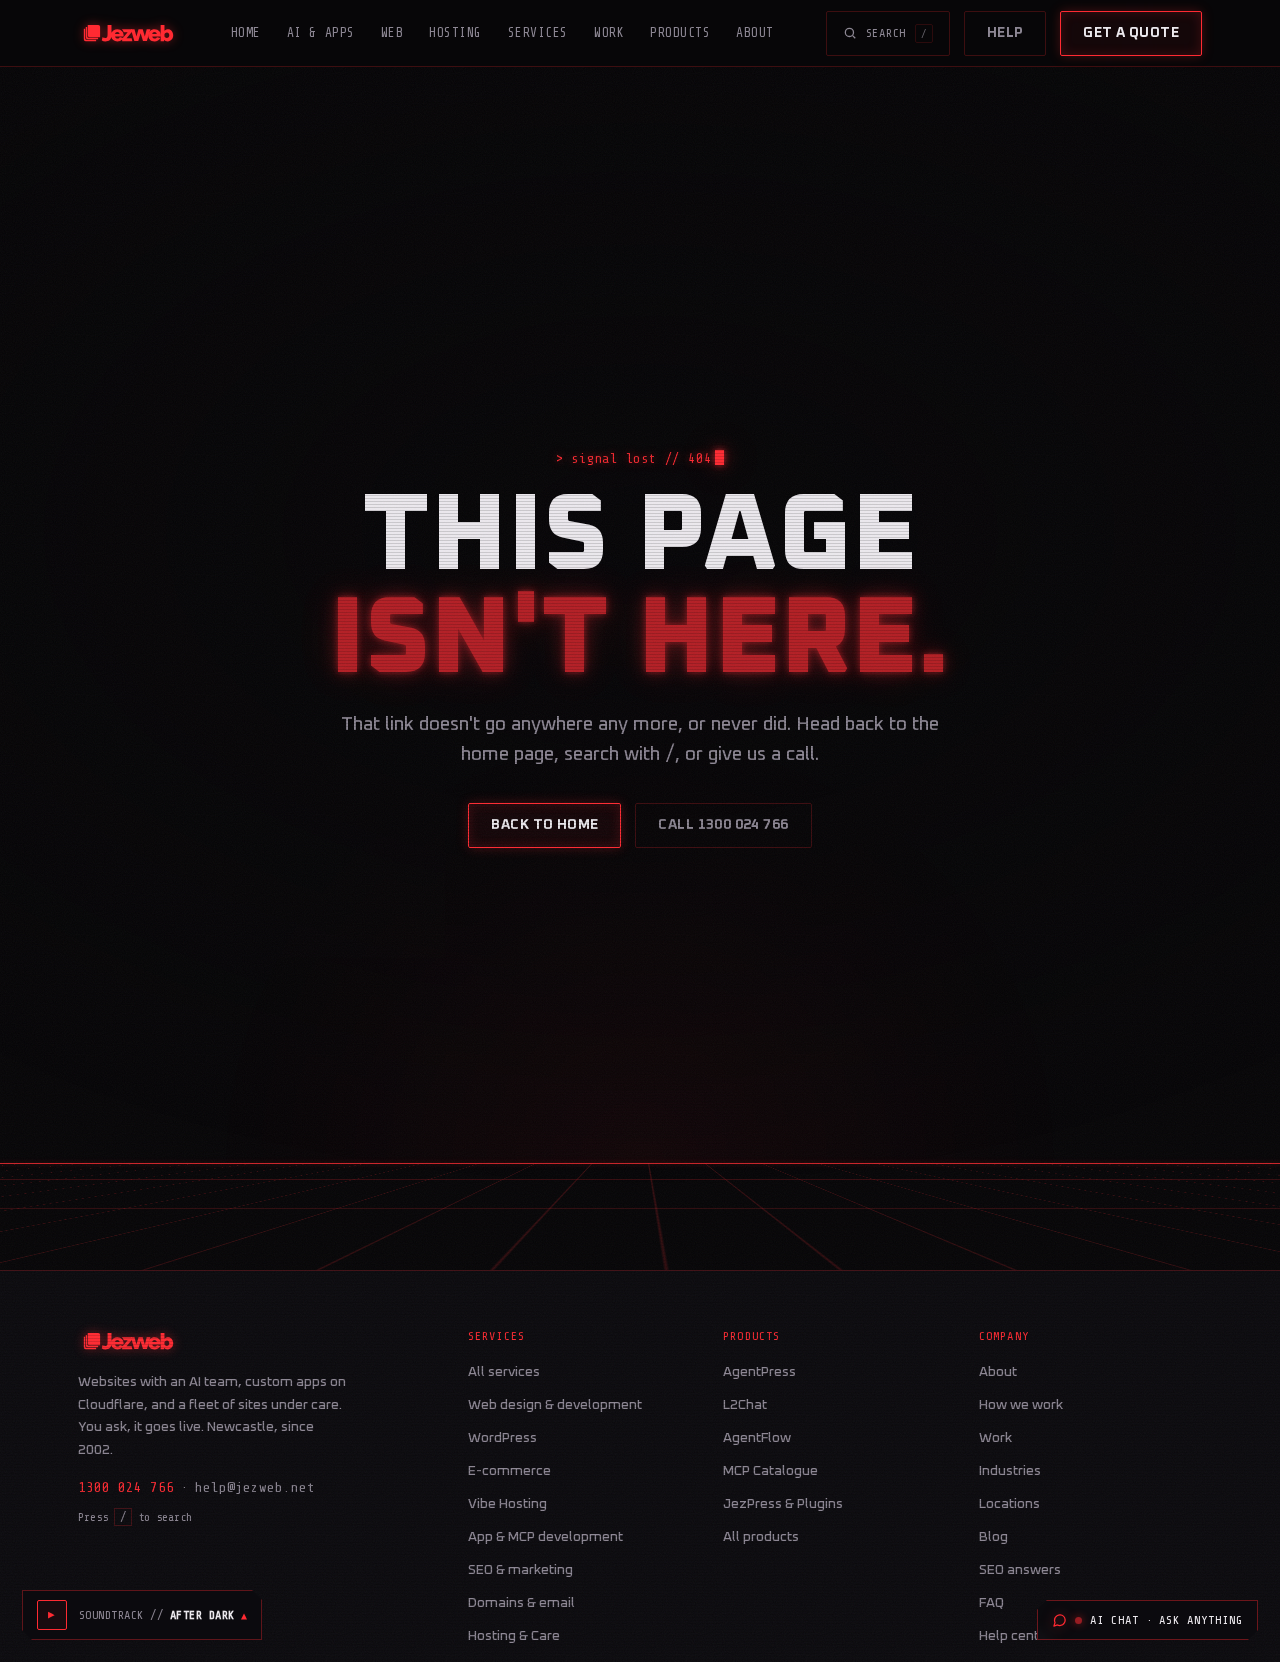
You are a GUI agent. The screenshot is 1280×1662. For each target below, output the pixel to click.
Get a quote (1131, 33)
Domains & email (521, 1603)
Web (392, 32)
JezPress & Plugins (783, 1504)
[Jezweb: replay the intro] (128, 33)
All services (504, 1372)
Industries (1010, 1471)
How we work (1021, 1405)
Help (1005, 33)
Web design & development (555, 1405)
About (755, 32)
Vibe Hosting (507, 1504)
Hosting (455, 32)
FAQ (991, 1603)
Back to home (544, 825)
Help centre (1015, 1636)
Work (609, 32)
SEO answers (1020, 1570)
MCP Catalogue (770, 1471)
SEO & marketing (520, 1570)
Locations (1009, 1504)
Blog (993, 1537)
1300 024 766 (126, 1487)
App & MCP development (545, 1537)
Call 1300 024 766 (723, 825)
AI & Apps (321, 32)
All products (761, 1537)
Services (538, 32)
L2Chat (745, 1405)
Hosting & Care (514, 1636)
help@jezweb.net (255, 1487)
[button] (163, 1615)
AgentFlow (757, 1438)
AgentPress (759, 1372)
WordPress (502, 1438)
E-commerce (509, 1471)
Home (246, 32)
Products (680, 32)
